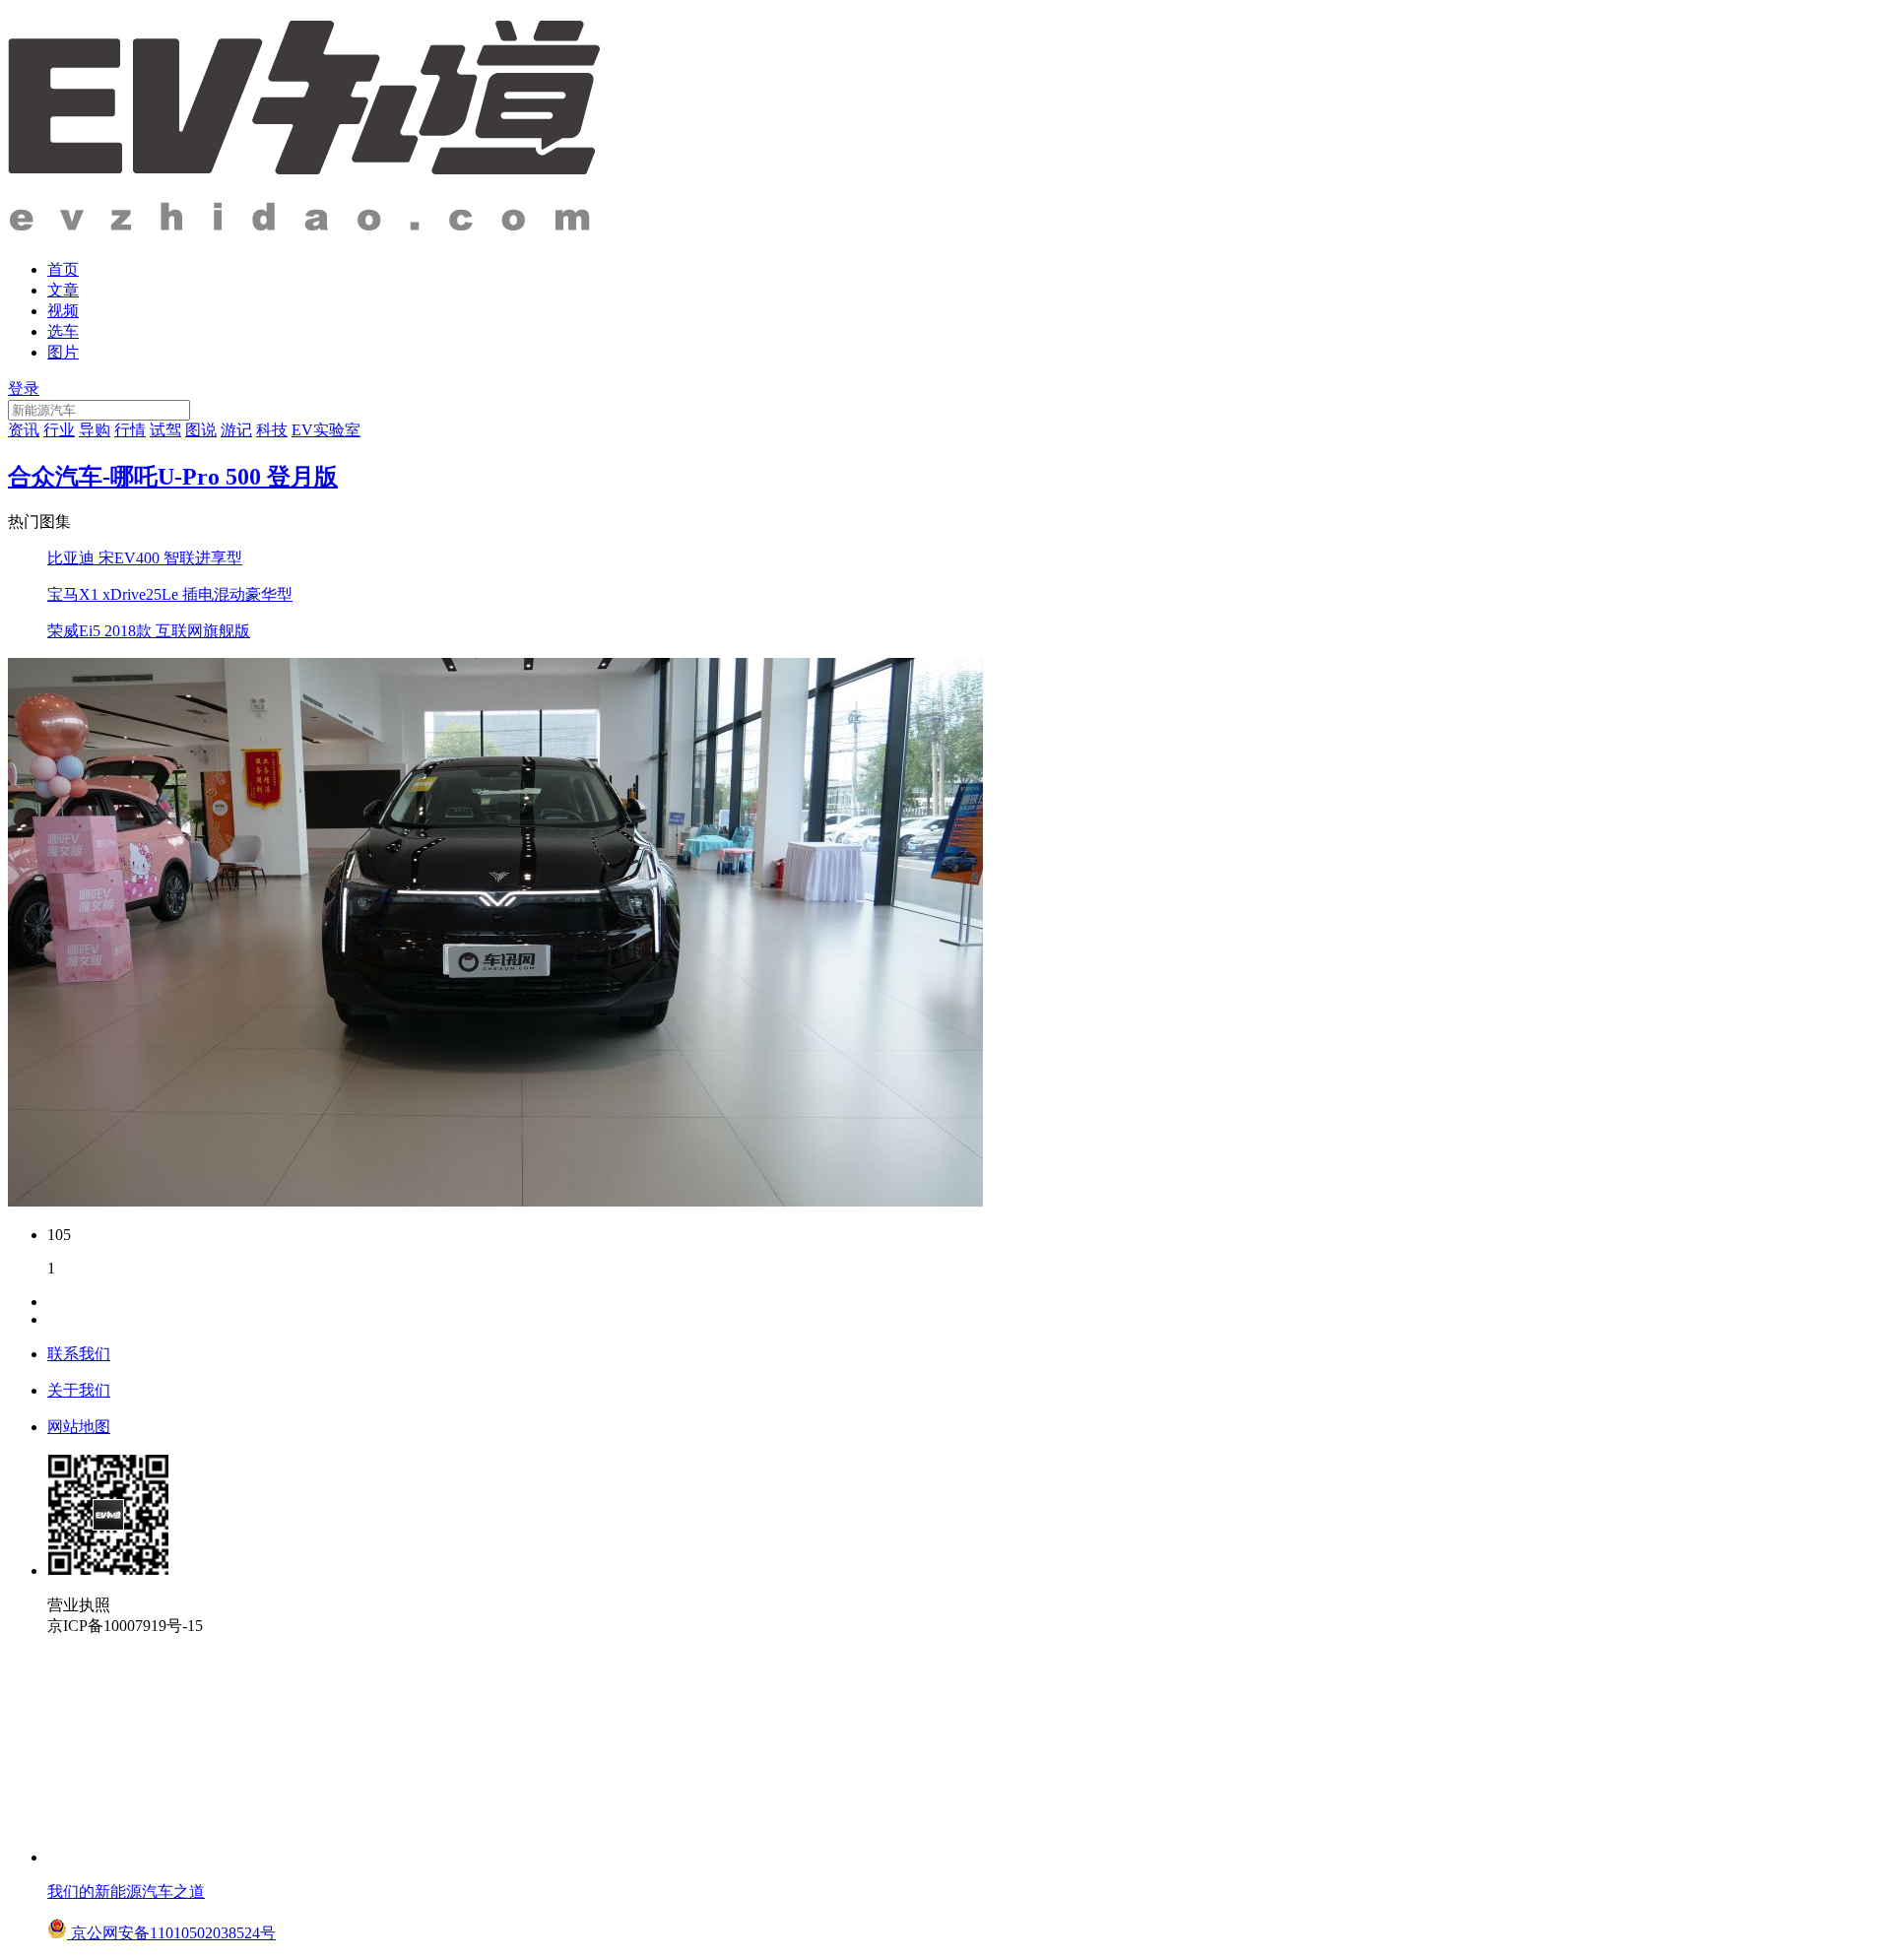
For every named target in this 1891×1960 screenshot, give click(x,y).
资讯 (24, 430)
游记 (236, 430)
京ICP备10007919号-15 (125, 1626)
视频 (63, 311)
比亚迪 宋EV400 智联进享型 (145, 558)
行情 (130, 430)
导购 (95, 430)
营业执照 (79, 1605)
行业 (59, 430)
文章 (63, 290)
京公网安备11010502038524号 (171, 1933)
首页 (63, 269)
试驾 (165, 430)
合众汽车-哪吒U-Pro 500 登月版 (173, 477)
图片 (63, 352)
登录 (24, 389)
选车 (63, 331)
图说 (201, 430)
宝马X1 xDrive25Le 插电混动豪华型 (170, 594)
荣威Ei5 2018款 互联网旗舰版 (149, 631)
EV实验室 (326, 430)
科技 (272, 430)
